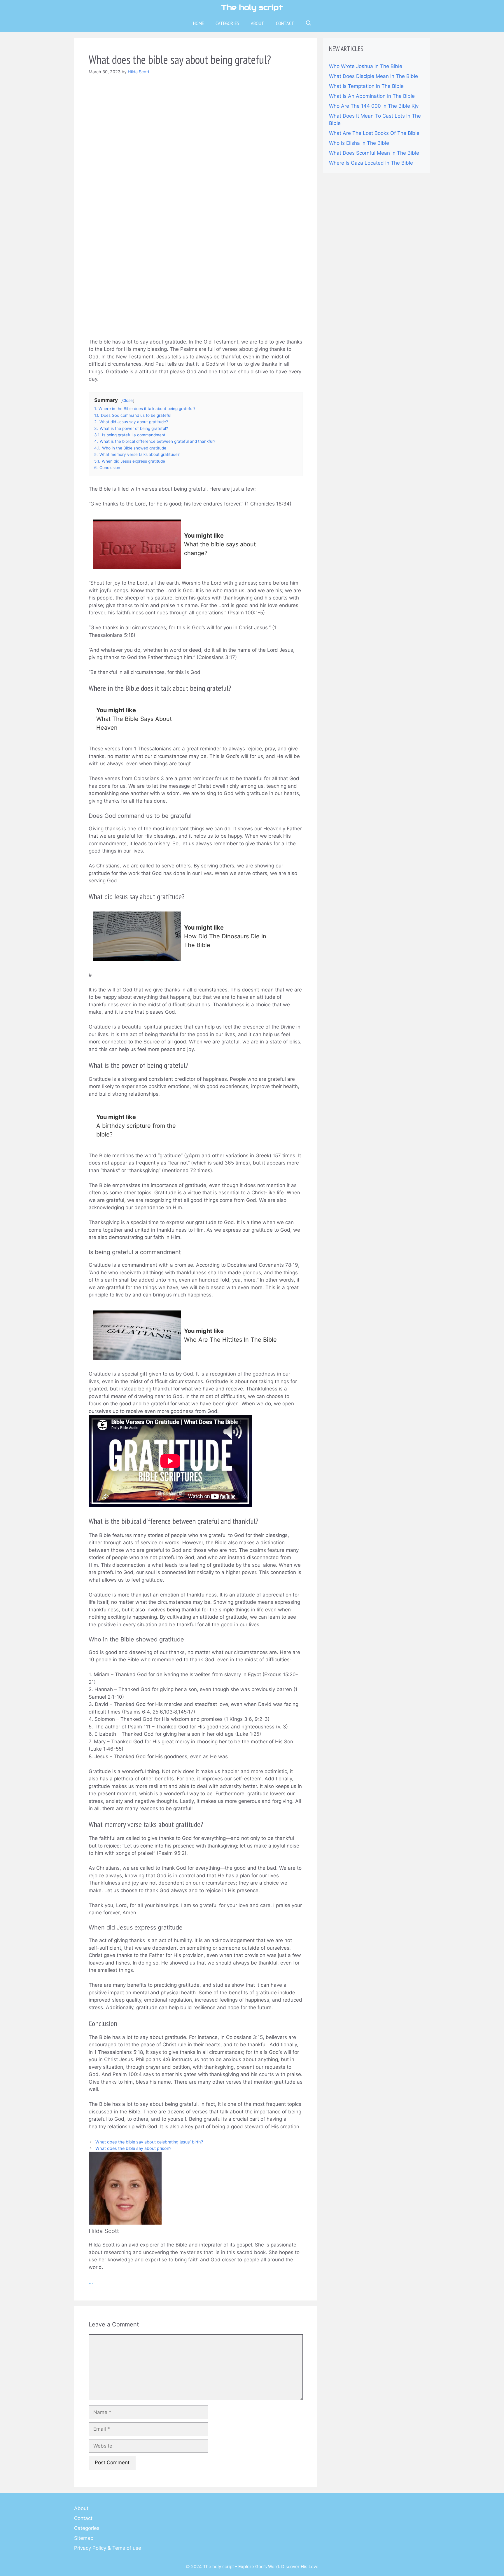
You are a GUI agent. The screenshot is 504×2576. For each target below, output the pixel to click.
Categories (227, 23)
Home (198, 23)
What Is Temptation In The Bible (366, 86)
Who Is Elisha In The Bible (359, 143)
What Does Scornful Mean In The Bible (374, 153)
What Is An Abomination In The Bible (372, 96)
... (91, 2282)
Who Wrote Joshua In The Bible (366, 66)
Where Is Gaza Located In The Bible (371, 163)
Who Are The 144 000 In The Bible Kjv (374, 106)
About (258, 23)
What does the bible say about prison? (133, 2148)
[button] (309, 23)
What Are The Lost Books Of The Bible (374, 133)
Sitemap (84, 2538)
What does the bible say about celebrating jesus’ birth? (149, 2142)
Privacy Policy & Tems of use (108, 2548)
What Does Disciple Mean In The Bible (373, 76)
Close (127, 400)
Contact (285, 23)
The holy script (252, 7)
